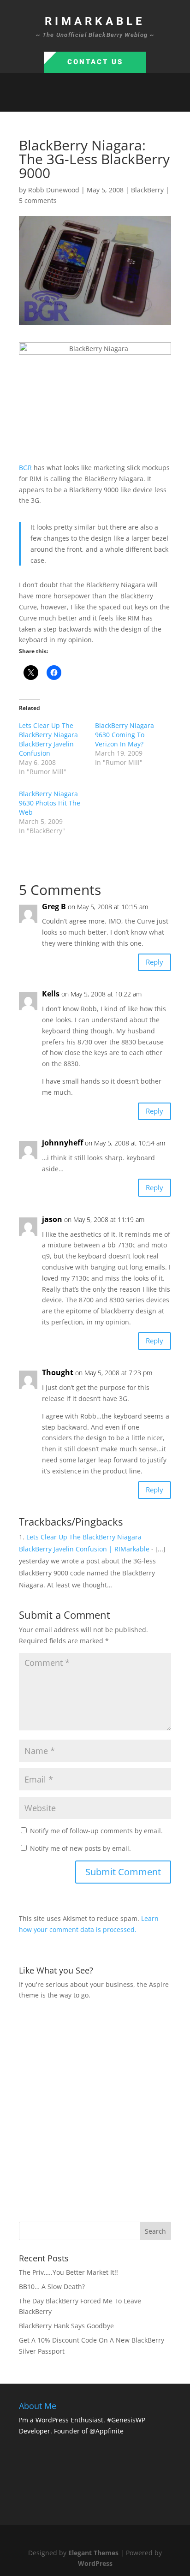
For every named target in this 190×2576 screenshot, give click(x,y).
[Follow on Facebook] (67, 101)
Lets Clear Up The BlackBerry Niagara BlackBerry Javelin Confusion (48, 739)
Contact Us (95, 62)
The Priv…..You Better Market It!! (68, 2272)
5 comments (38, 200)
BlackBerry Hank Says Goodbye (66, 2326)
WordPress (95, 2563)
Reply (154, 962)
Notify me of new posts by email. (80, 1848)
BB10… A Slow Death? (52, 2287)
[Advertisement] (95, 2110)
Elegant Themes (93, 2553)
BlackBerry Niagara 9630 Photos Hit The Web (50, 803)
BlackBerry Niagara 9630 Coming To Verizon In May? (125, 735)
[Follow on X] (86, 101)
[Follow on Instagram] (104, 101)
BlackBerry (147, 190)
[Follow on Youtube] (123, 101)
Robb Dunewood (54, 190)
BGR (25, 468)
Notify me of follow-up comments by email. (96, 1831)
